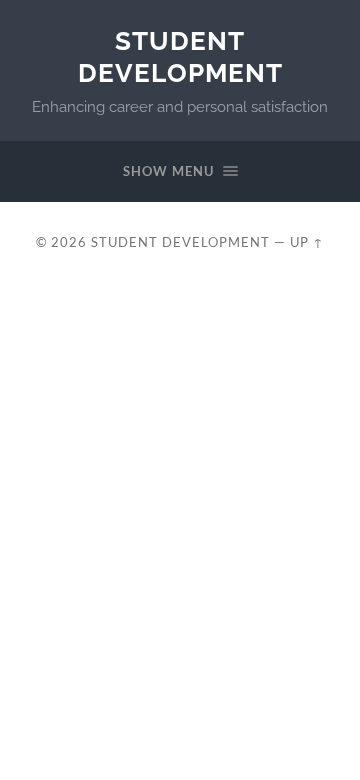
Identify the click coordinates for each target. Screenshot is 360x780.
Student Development (180, 56)
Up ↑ (307, 242)
